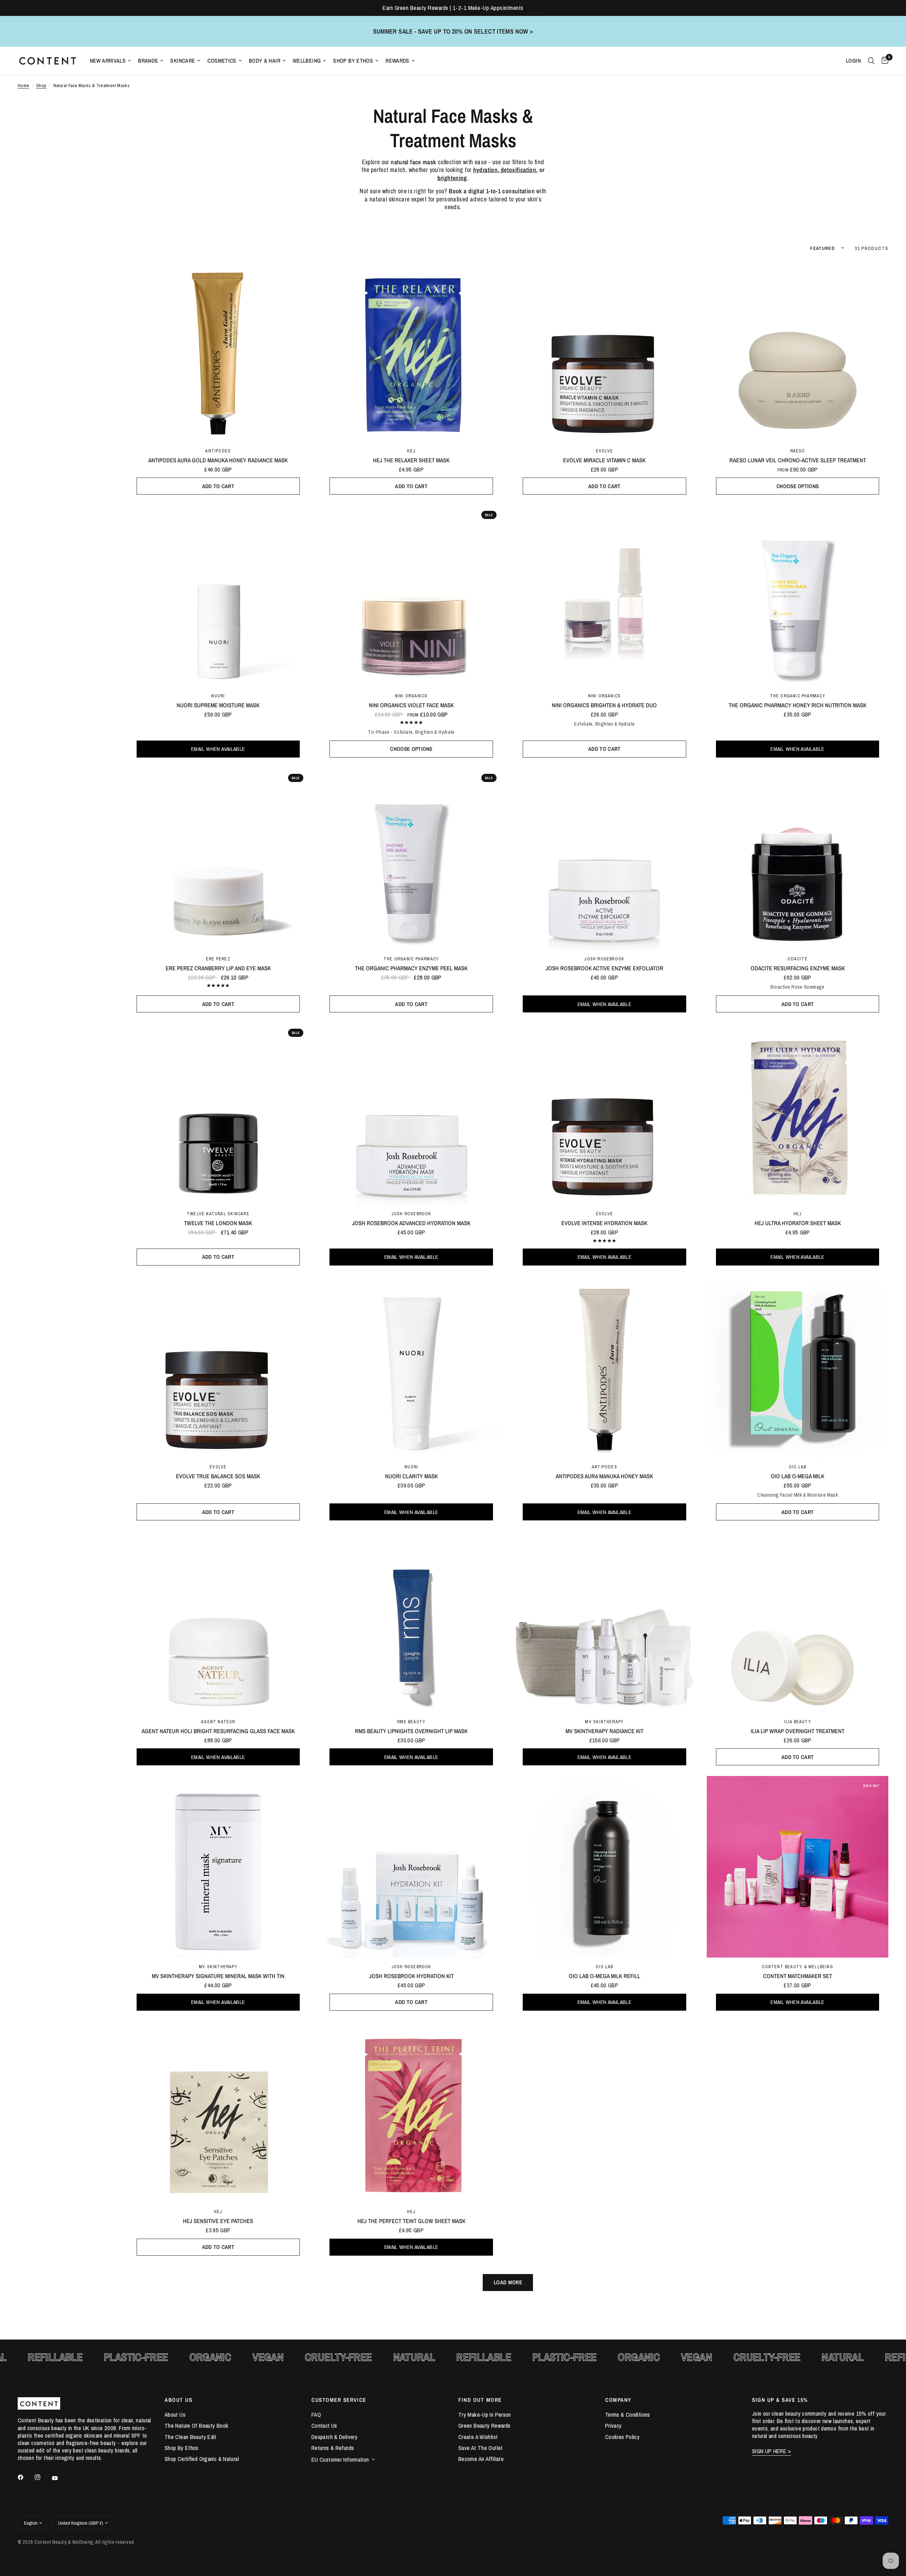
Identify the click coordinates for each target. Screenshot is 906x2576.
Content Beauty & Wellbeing (797, 1967)
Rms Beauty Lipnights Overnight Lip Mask (411, 1731)
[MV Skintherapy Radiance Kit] (605, 1622)
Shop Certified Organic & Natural (202, 2459)
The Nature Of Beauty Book (196, 2426)
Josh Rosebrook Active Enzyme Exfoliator (604, 968)
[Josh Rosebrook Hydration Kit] (411, 1867)
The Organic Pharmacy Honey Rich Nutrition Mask (798, 705)
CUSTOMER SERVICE (339, 2400)
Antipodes (218, 451)
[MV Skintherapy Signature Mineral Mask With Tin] (218, 1867)
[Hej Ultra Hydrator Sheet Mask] (798, 1114)
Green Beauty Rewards (484, 2426)
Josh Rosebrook (604, 959)
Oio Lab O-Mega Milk (798, 1476)
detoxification (518, 170)
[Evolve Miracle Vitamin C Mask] (605, 351)
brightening (452, 178)
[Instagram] (42, 2477)
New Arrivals (108, 61)
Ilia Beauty (797, 1722)
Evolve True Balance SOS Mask (218, 1476)
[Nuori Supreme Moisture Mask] (218, 596)
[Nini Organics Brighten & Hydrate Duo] (605, 596)
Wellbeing (307, 61)
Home (24, 85)
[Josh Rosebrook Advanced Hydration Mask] (411, 1114)
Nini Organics (411, 696)
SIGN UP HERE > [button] (772, 2451)
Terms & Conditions (628, 2415)
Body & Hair (265, 61)
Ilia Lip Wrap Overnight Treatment (798, 1731)
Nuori (218, 696)
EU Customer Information (340, 2460)
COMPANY (618, 2400)
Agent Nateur (218, 1722)
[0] (883, 61)
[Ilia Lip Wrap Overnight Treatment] (798, 1622)
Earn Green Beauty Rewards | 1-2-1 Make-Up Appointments (453, 8)
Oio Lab (798, 1467)
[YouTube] (60, 2478)
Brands (148, 61)
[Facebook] (25, 2477)
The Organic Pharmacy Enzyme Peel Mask (411, 968)
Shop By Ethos (353, 61)
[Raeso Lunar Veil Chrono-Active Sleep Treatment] (798, 351)
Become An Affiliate (481, 2459)
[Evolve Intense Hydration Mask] (605, 1114)
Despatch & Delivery (334, 2437)
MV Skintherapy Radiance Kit (604, 1731)
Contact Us (324, 2426)
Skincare (183, 61)
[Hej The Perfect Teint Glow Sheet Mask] (411, 2112)
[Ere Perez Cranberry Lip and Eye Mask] (218, 859)
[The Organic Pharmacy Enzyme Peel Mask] (411, 859)
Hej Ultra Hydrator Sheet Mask (798, 1223)
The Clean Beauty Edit (191, 2437)
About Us (175, 2415)
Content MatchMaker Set (798, 1976)
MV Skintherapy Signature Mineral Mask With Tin (218, 1976)
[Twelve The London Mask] (218, 1114)
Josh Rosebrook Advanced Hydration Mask (411, 1223)
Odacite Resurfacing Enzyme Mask (798, 968)
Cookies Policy (622, 2437)
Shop (41, 85)
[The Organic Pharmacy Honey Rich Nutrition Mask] (798, 596)
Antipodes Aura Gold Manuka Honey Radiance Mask (218, 460)
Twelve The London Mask (218, 1223)
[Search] (871, 61)
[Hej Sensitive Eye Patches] (218, 2112)
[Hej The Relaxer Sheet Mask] (411, 351)
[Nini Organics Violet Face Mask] (411, 596)
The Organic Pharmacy (798, 696)
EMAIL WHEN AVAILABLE (218, 749)
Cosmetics (222, 61)
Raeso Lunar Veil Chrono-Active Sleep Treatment (798, 460)
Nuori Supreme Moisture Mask (218, 705)
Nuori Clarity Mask (411, 1476)
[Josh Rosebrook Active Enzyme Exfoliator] (605, 859)
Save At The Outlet (481, 2448)
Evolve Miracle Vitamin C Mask (604, 460)
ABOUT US (178, 2400)
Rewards (397, 61)
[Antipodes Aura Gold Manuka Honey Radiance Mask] (218, 351)
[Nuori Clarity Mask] (411, 1367)
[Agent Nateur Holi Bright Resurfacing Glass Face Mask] (218, 1622)
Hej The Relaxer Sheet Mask (411, 460)
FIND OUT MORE (480, 2400)
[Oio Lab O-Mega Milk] (798, 1367)
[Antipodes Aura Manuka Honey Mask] (605, 1367)
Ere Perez (218, 959)
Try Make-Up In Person (485, 2415)
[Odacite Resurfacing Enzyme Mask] (798, 859)
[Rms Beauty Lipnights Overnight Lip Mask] (411, 1622)
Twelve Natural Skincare (218, 1214)
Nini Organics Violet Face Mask (411, 705)
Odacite (797, 959)
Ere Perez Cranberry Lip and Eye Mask (218, 968)
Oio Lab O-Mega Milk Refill (604, 1976)
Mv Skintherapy (604, 1722)
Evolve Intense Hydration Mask (604, 1223)
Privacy (613, 2426)
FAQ (316, 2415)
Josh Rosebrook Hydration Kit (411, 1976)
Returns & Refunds (333, 2448)
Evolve (604, 451)
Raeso (798, 451)
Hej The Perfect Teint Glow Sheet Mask (411, 2221)
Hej (411, 451)
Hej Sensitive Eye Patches (218, 2221)
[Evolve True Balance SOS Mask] (218, 1367)
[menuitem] (111, 61)
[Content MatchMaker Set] (798, 1867)
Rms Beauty (411, 1722)
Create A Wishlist (478, 2437)
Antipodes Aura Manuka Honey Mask (604, 1476)
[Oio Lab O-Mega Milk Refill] (605, 1867)
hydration (485, 170)
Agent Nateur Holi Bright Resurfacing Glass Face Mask (218, 1731)
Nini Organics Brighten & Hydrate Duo (604, 705)
